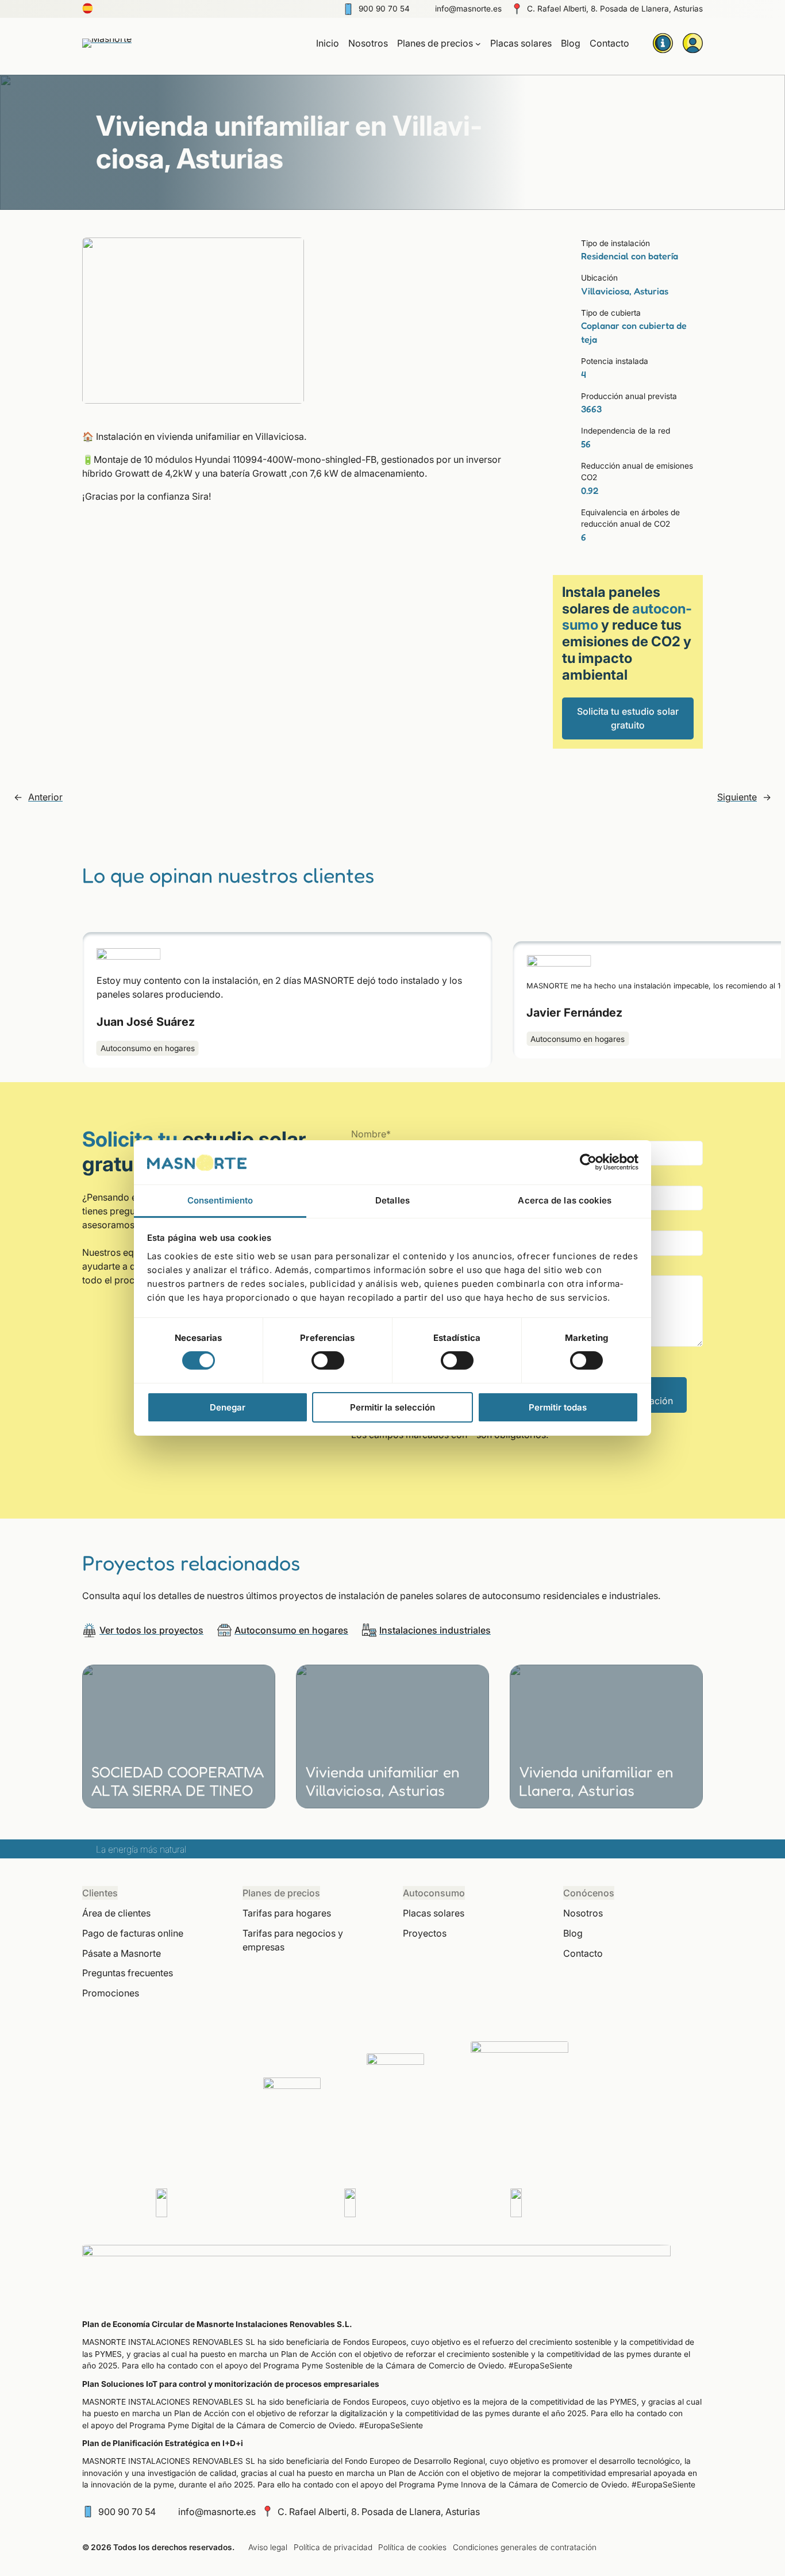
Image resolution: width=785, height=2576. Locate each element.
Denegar (228, 1407)
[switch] (328, 1360)
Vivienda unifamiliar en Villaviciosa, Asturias (382, 1781)
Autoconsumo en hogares (147, 1048)
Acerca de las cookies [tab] (565, 1200)
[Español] (88, 11)
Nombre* (371, 1134)
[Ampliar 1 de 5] (289, 252)
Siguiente (737, 797)
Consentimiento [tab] (220, 1200)
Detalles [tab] (392, 1200)
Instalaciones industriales (435, 1630)
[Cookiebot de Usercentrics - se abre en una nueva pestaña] (588, 1162)
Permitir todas (558, 1407)
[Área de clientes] (692, 43)
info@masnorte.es (468, 9)
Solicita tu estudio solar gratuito (628, 718)
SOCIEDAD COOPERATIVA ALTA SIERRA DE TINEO (178, 1781)
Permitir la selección (392, 1407)
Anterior (45, 797)
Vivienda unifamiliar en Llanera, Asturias (596, 1781)
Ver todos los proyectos (151, 1630)
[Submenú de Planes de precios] (478, 43)
